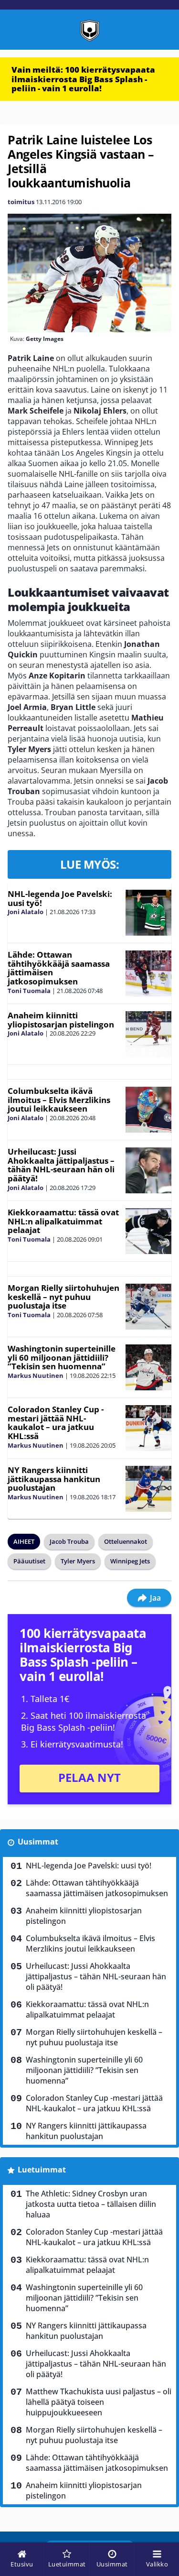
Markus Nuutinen (36, 1375)
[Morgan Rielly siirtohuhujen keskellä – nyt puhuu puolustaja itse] (148, 1307)
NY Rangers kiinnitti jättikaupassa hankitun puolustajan (54, 1479)
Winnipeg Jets (130, 1561)
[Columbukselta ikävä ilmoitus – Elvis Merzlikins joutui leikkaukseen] (148, 1110)
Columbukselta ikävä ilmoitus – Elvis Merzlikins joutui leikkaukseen (59, 1100)
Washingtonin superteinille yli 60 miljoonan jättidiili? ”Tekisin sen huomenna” (62, 1357)
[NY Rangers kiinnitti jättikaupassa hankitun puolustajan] (148, 1489)
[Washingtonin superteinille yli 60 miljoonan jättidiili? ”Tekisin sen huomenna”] (148, 1367)
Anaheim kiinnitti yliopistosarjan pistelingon (61, 1020)
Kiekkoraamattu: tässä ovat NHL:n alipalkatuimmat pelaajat (63, 1221)
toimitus (21, 202)
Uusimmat (38, 1842)
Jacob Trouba (69, 1541)
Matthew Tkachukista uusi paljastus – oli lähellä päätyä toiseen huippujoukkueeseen (99, 2402)
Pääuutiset (29, 1561)
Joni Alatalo (26, 912)
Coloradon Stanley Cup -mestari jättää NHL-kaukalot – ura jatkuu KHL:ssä (56, 1423)
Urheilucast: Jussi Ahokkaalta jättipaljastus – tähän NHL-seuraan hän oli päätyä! (61, 1165)
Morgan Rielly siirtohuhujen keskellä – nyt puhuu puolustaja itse (63, 1297)
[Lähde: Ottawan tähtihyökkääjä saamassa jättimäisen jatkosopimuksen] (148, 973)
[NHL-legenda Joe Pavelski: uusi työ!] (148, 913)
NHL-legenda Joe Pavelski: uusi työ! (60, 898)
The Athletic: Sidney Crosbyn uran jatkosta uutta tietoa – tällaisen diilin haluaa (91, 2204)
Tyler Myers (78, 1561)
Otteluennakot (126, 1541)
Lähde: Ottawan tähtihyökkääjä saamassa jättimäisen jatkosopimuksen (59, 968)
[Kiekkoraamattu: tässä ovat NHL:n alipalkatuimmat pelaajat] (148, 1231)
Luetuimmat (42, 2170)
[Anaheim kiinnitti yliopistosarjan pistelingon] (148, 1034)
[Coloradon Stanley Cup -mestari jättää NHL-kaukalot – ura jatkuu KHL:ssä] (148, 1428)
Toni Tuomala (29, 991)
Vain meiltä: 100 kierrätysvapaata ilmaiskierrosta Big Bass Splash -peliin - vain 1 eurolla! (83, 79)
